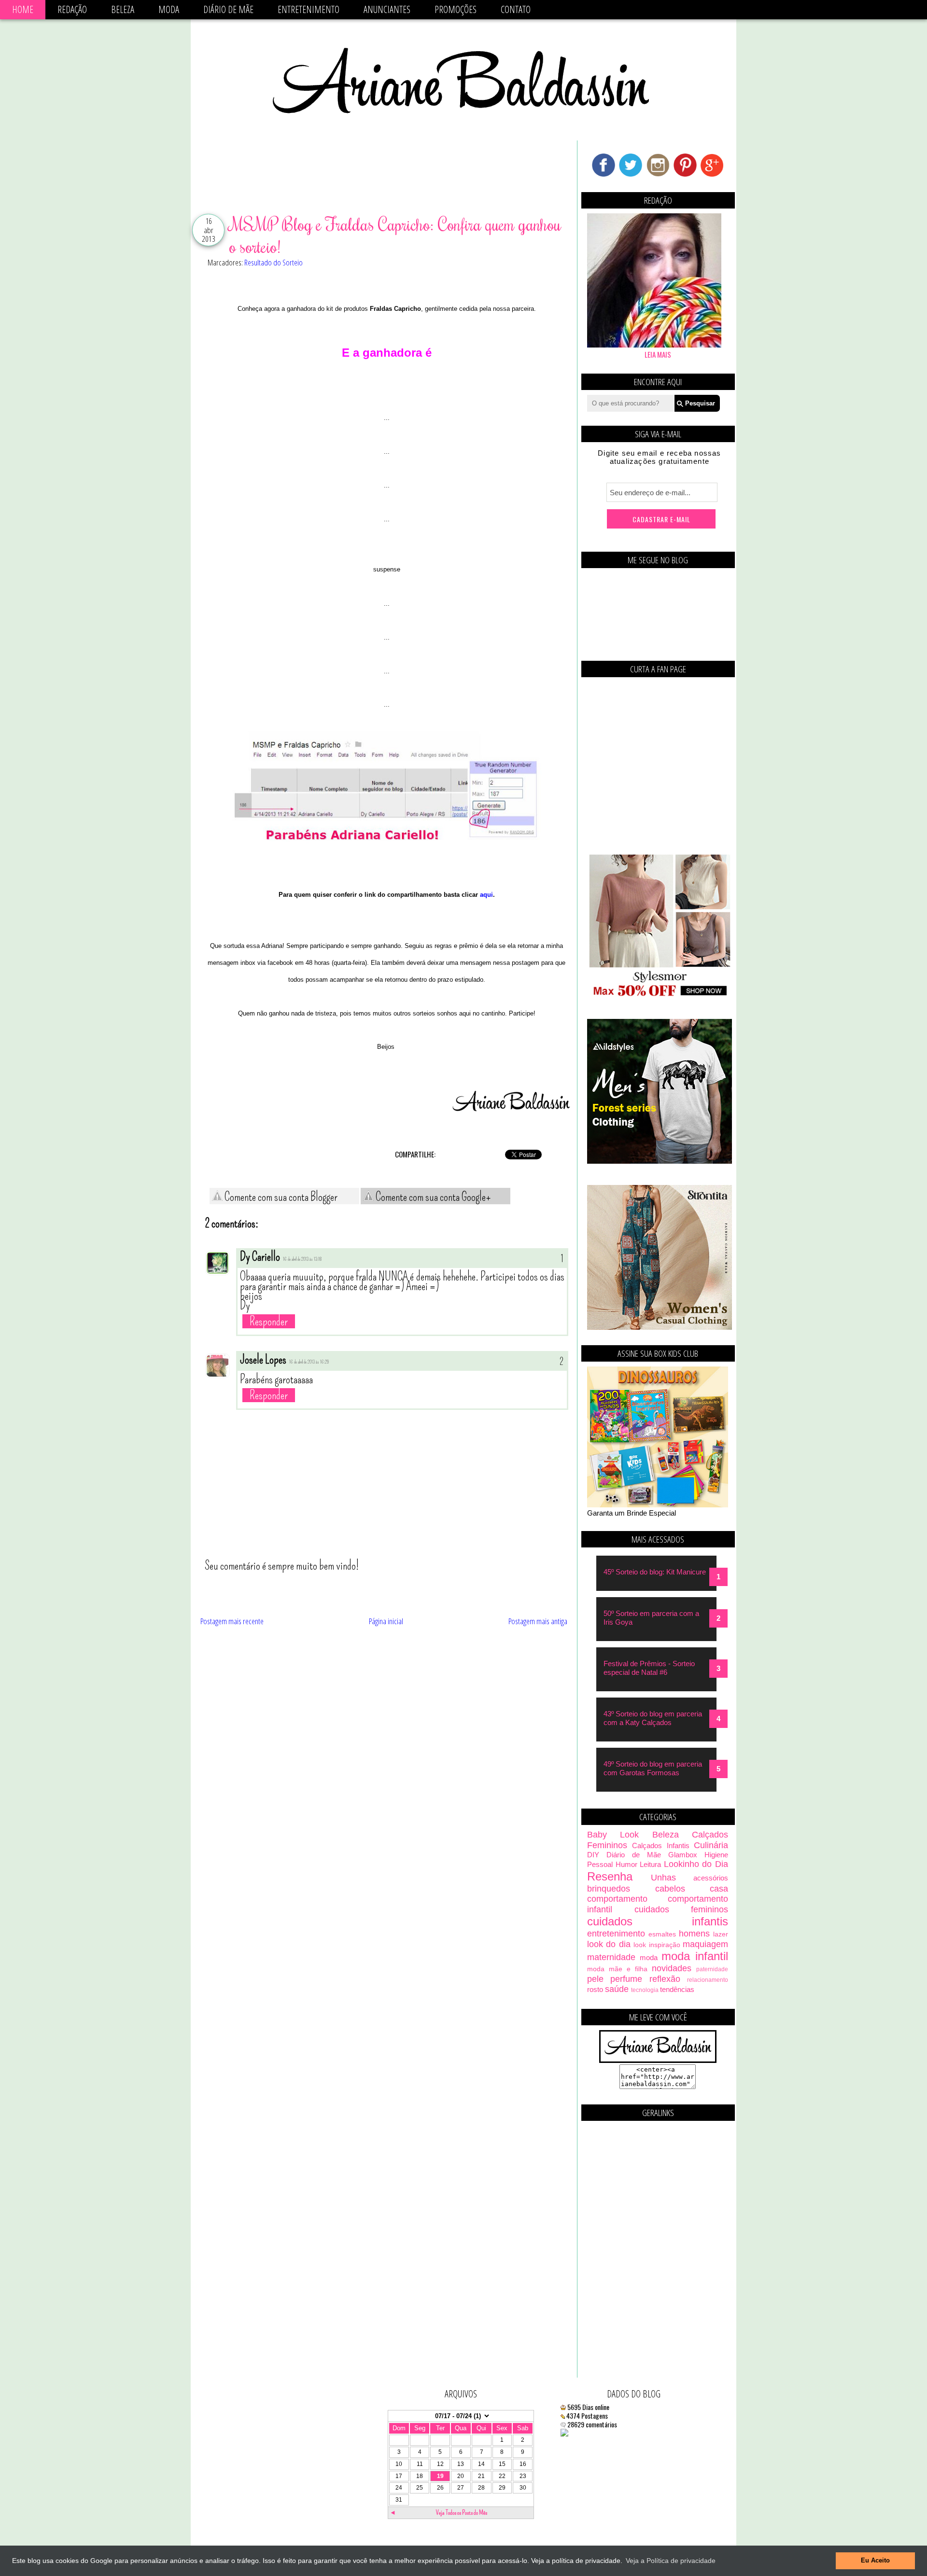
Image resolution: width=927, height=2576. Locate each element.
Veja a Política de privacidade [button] (671, 2561)
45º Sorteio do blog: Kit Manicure (655, 1572)
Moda (169, 9)
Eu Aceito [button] (875, 2561)
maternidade (611, 1957)
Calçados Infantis (660, 1845)
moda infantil (695, 1956)
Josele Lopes (263, 1360)
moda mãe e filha (617, 1969)
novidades (672, 1968)
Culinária (711, 1845)
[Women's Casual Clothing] (660, 1327)
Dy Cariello (260, 1257)
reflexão (665, 1979)
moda (649, 1957)
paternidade (712, 1969)
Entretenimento (309, 9)
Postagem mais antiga (538, 1621)
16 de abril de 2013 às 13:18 (302, 1259)
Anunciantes (387, 9)
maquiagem (705, 1944)
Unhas (663, 1878)
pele (595, 1979)
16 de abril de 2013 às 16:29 (309, 1362)
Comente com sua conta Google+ (432, 1197)
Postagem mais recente (232, 1621)
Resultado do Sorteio (274, 262)
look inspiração (657, 1945)
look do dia (609, 1944)
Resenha (610, 1876)
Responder (269, 1321)
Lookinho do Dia (696, 1864)
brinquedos (609, 1889)
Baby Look (613, 1835)
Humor (626, 1864)
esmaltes (662, 1934)
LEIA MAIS (658, 354)
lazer (721, 1934)
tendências (677, 1989)
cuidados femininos (681, 1909)
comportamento (617, 1899)
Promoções (456, 9)
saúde (617, 1989)
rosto (595, 1989)
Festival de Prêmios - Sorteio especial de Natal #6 (649, 1668)
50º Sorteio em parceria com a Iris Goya (651, 1618)
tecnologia (645, 1990)
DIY (593, 1855)
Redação (72, 9)
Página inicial (386, 1621)
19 (440, 2476)
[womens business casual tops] (660, 995)
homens (694, 1934)
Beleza (123, 9)
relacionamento (708, 1980)
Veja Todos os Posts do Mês (462, 2513)
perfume (626, 1979)
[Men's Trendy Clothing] (660, 1161)
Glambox (683, 1855)
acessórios (711, 1878)
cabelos (670, 1889)
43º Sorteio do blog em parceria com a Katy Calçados (653, 1718)
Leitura (650, 1864)
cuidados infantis (658, 1921)
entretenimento (616, 1934)
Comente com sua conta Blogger (280, 1197)
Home (23, 9)
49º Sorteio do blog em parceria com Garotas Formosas (653, 1768)
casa (719, 1889)
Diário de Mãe (228, 9)
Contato (516, 9)
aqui (486, 895)
